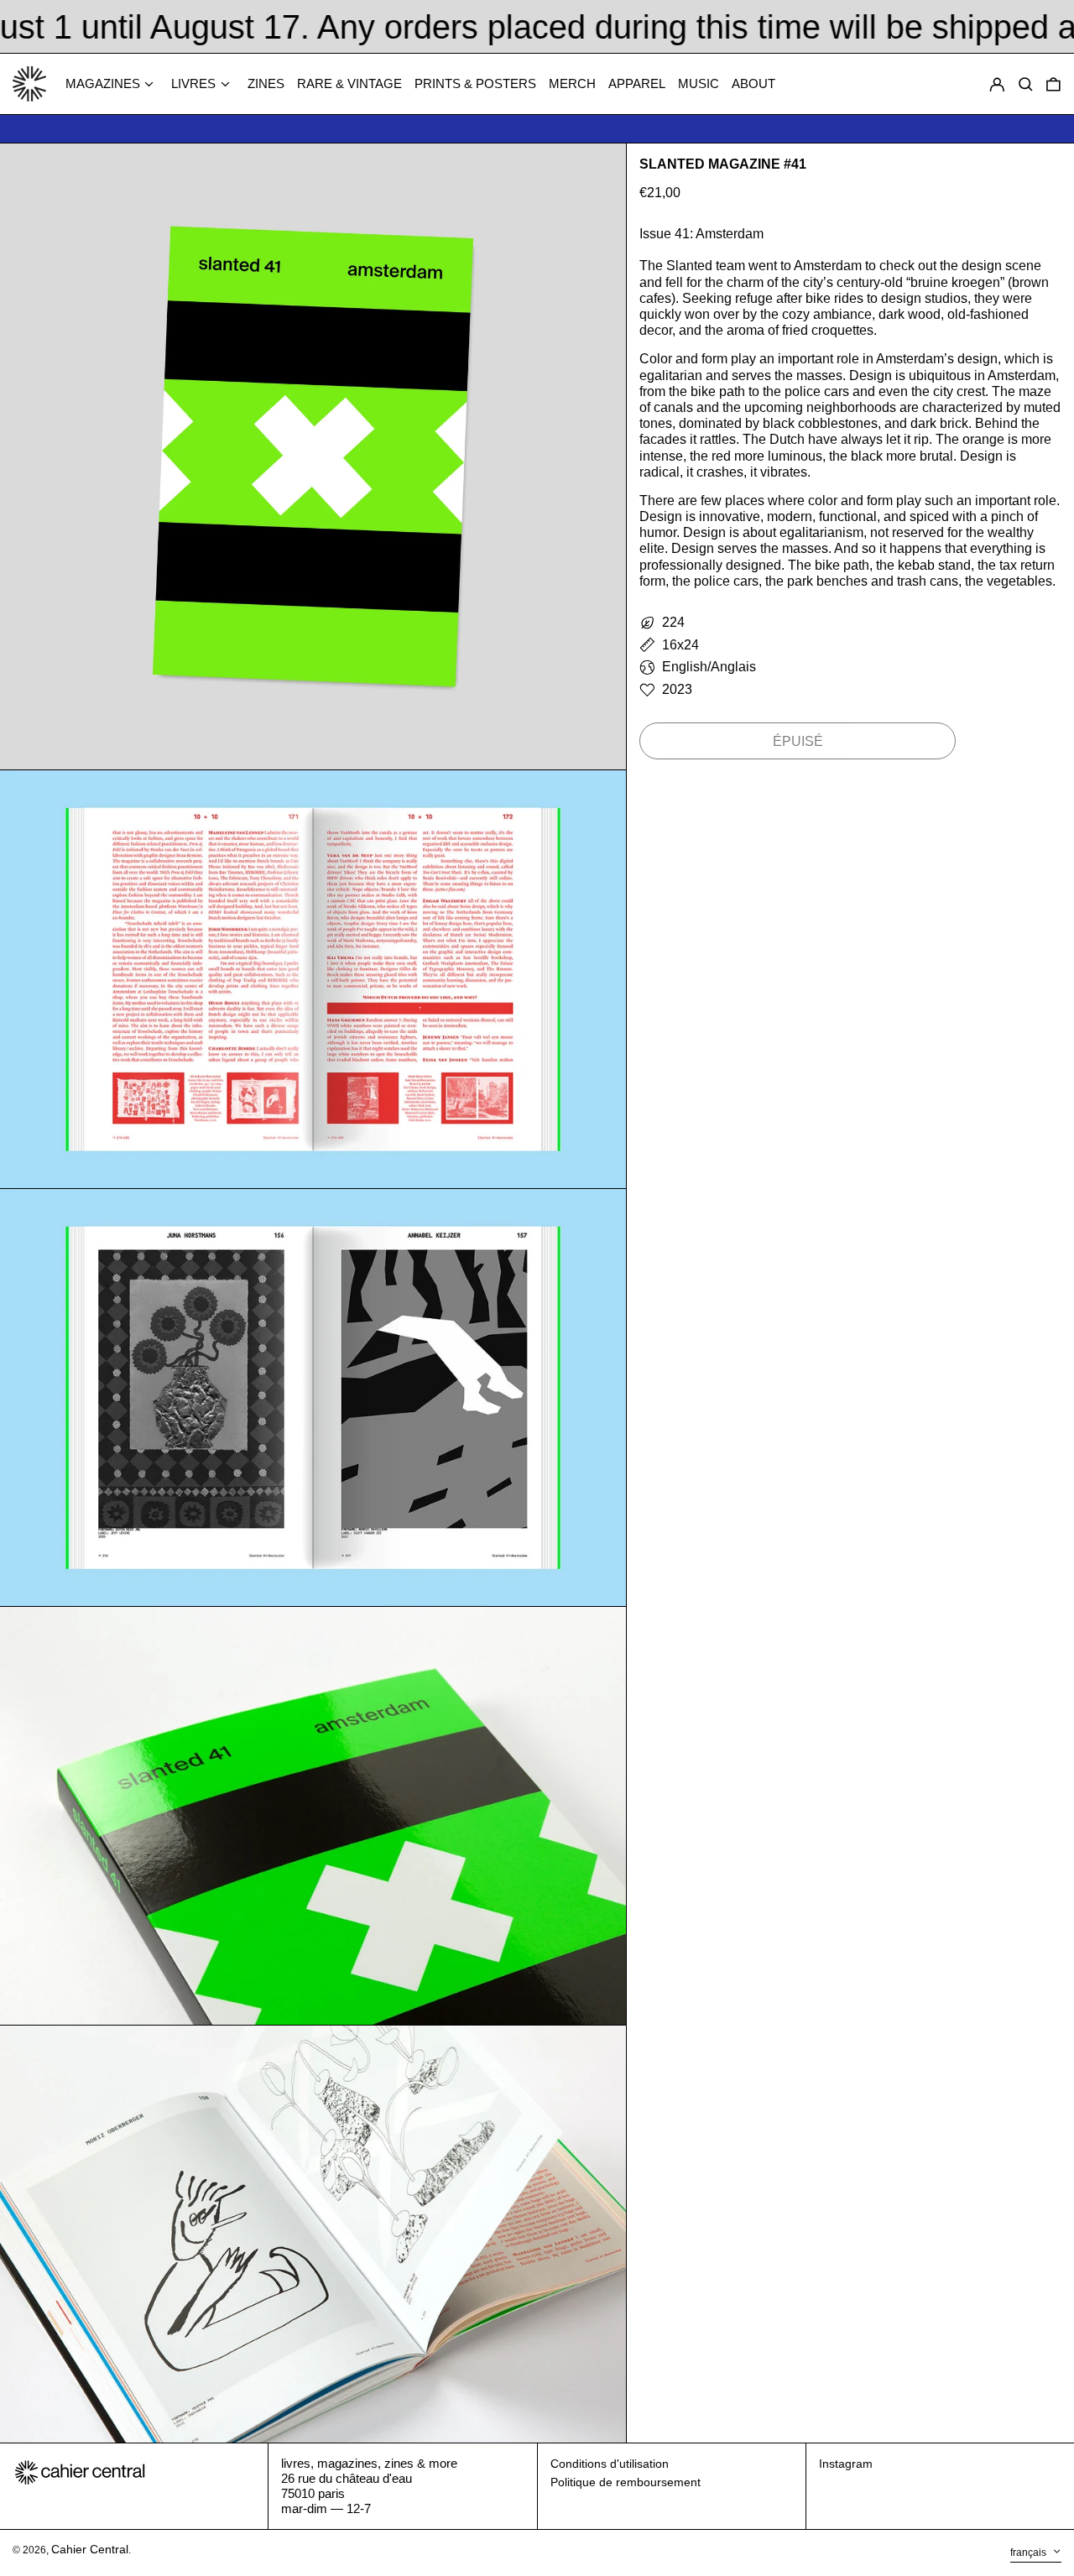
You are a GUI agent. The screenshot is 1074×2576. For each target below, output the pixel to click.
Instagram (846, 2464)
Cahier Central (90, 2549)
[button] (1053, 84)
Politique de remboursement (626, 2482)
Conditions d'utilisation (610, 2464)
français (1030, 2553)
